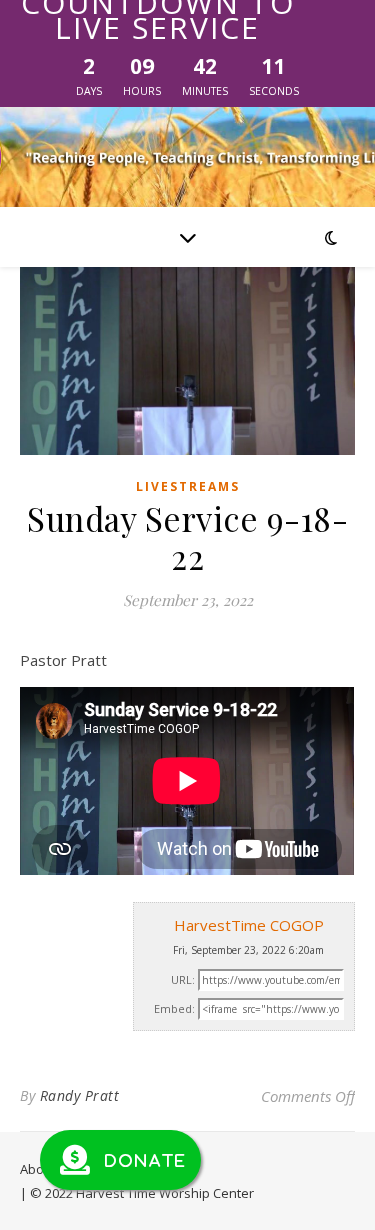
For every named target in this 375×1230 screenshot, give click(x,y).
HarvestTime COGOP (249, 925)
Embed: (174, 1008)
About (38, 1169)
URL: (183, 979)
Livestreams (188, 486)
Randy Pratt (80, 1095)
